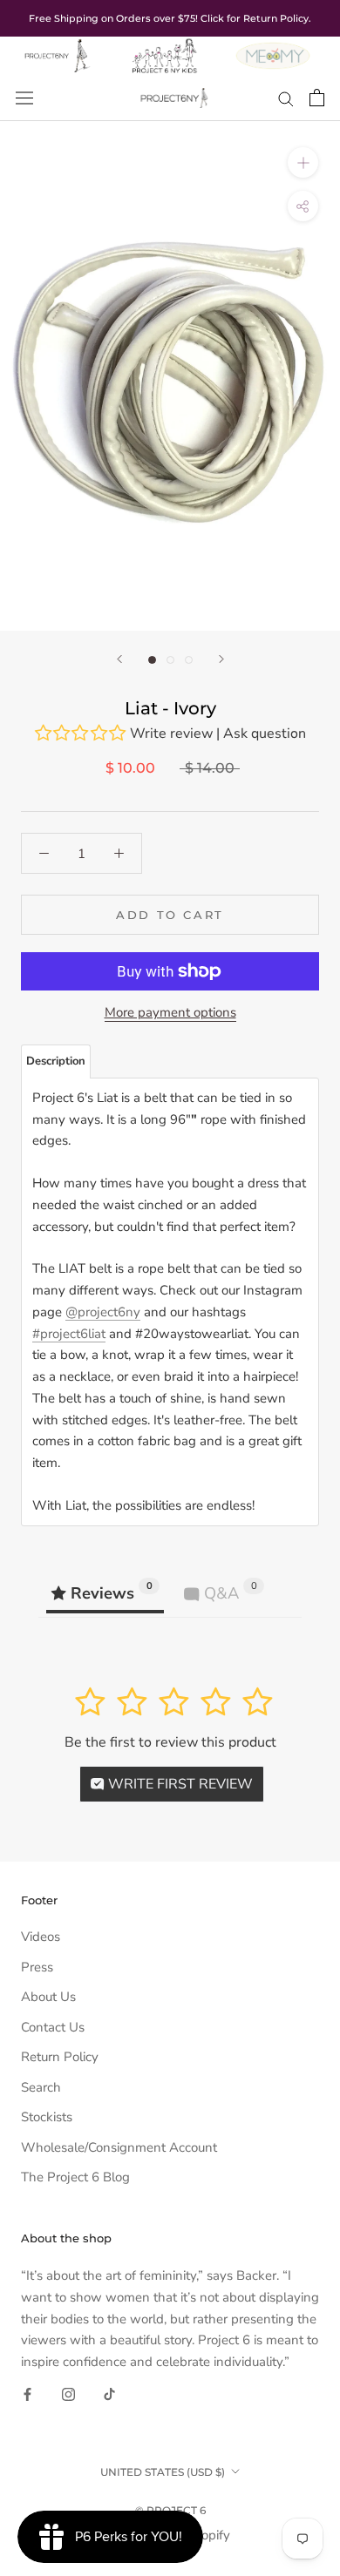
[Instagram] (68, 2393)
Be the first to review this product (170, 1742)
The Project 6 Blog (75, 2177)
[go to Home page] (56, 47)
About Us (48, 1997)
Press (37, 1967)
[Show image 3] (189, 660)
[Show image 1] (152, 660)
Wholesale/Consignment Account (119, 2147)
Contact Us (53, 2027)
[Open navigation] (24, 98)
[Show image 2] (170, 660)
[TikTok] (109, 2393)
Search (41, 2087)
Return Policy (60, 2057)
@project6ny (103, 1312)
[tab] (56, 1062)
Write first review (179, 1784)
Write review (171, 734)
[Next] (221, 659)
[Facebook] (27, 2393)
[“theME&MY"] (273, 47)
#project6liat (69, 1334)
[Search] (286, 98)
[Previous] (119, 659)
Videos (41, 1937)
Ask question (265, 734)
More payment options (170, 1012)
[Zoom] (303, 162)
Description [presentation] (56, 1061)
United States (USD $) (163, 2472)
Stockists (47, 2117)
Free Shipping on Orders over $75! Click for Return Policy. (170, 18)
